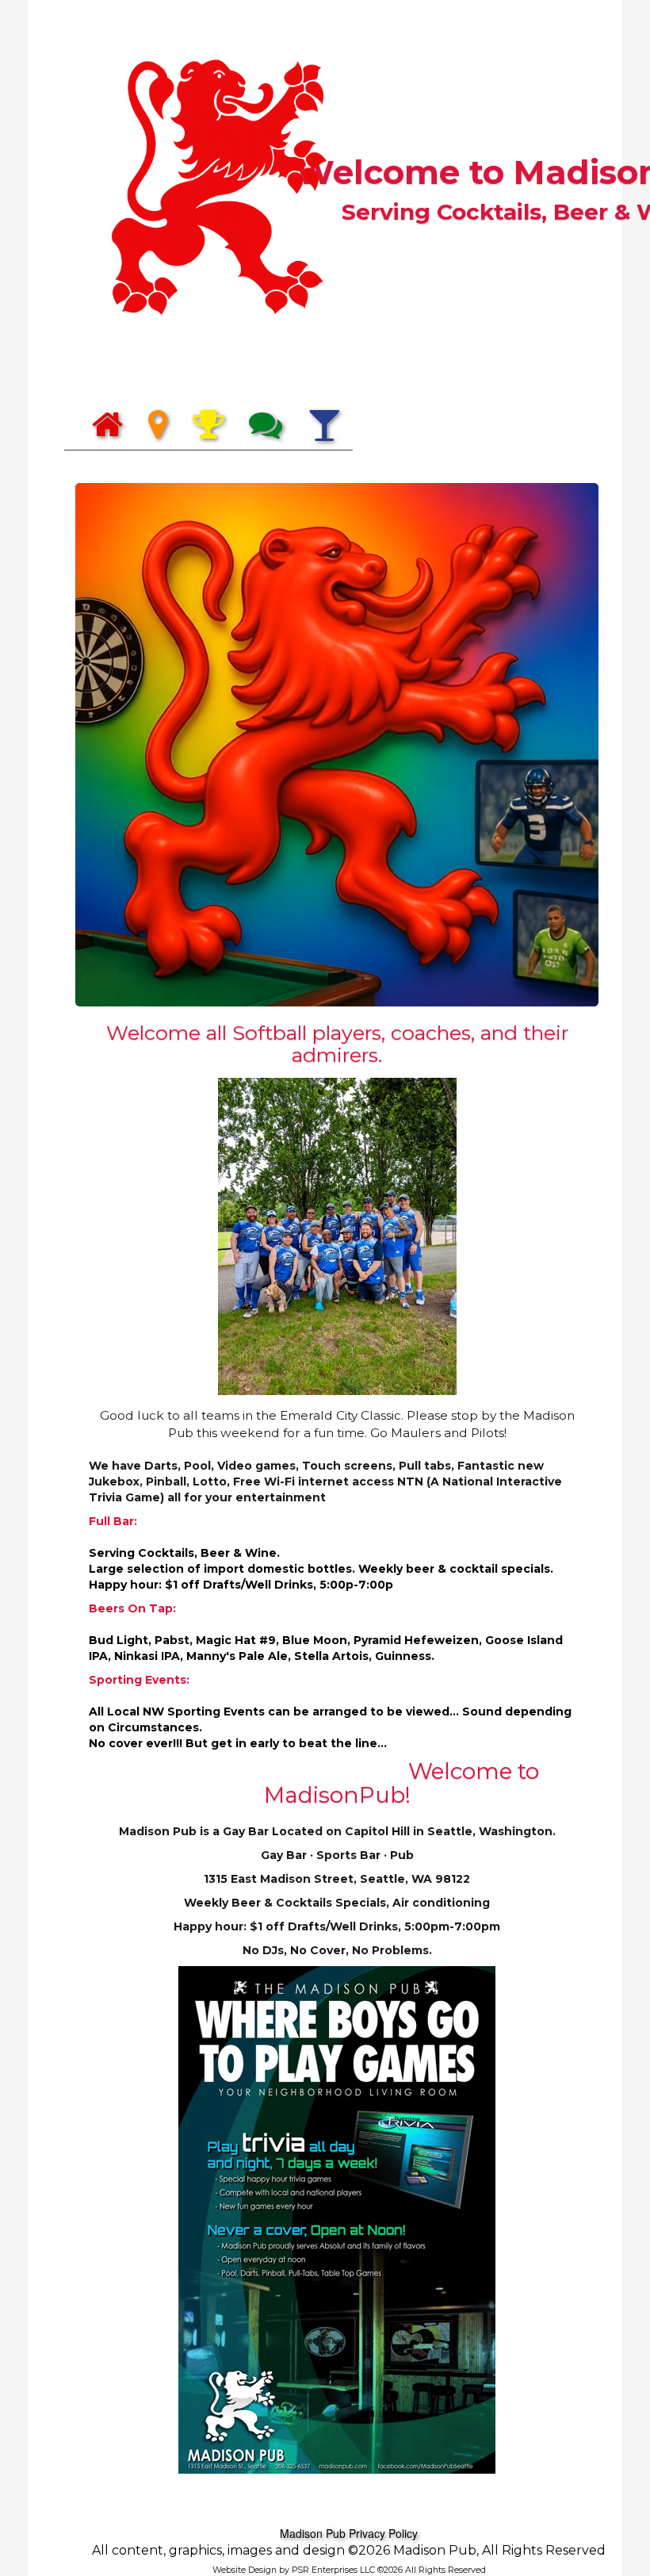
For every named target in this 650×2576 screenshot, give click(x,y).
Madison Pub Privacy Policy (349, 2533)
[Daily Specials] (324, 425)
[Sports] (208, 425)
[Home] (107, 425)
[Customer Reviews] (266, 425)
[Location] (158, 425)
